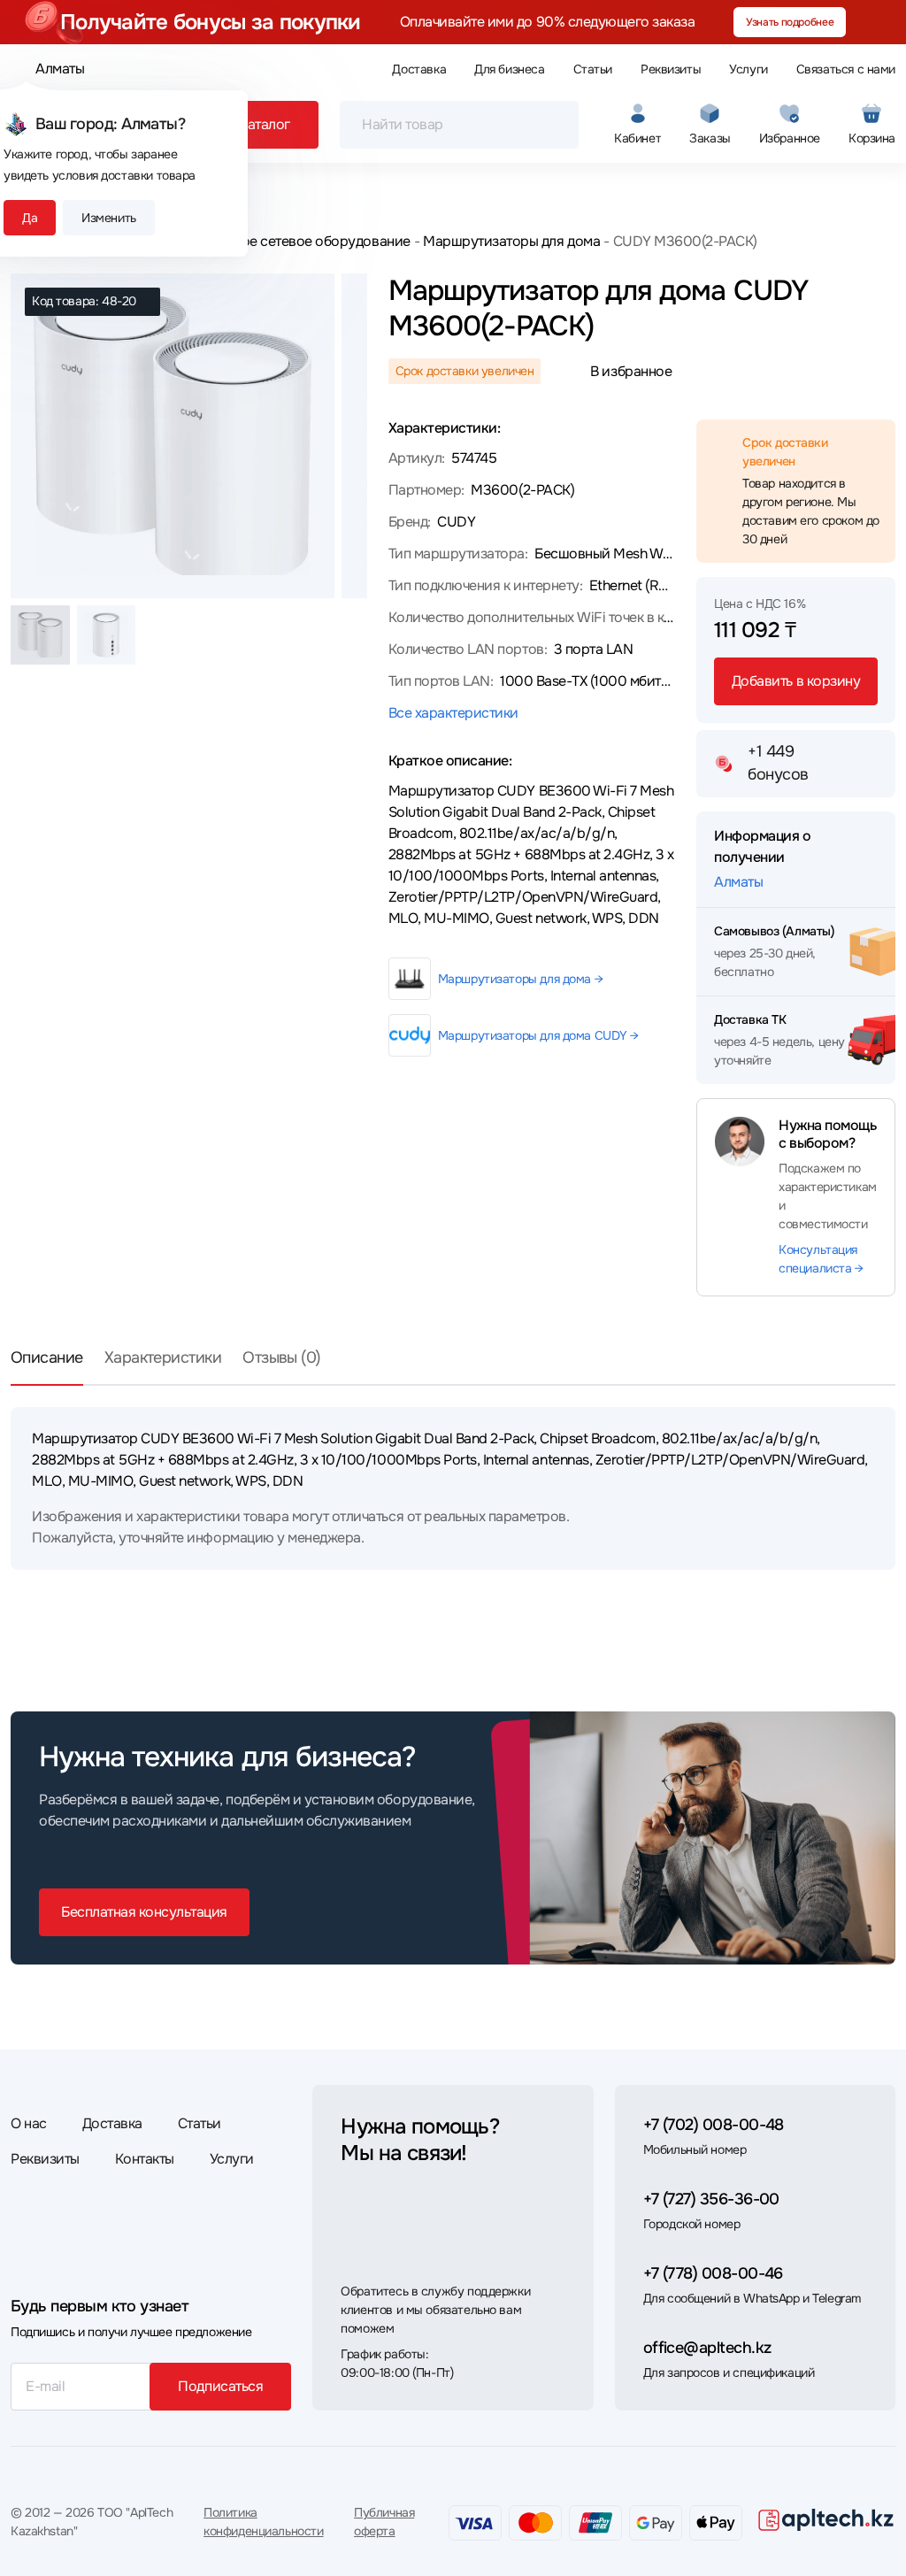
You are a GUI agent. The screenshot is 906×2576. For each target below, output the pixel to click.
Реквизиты (671, 69)
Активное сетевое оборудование (303, 241)
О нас (29, 2123)
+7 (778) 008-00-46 (713, 2273)
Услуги (748, 69)
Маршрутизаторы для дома (511, 241)
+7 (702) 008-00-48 (714, 2125)
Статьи (593, 69)
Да (30, 218)
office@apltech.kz (707, 2348)
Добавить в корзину (796, 681)
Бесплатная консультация (144, 1912)
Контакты (145, 2159)
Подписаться (220, 2386)
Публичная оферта (384, 2522)
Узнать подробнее (790, 22)
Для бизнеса (509, 69)
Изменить (109, 218)
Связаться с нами (846, 69)
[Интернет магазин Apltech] (826, 2519)
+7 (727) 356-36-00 (711, 2199)
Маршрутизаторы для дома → (521, 979)
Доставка (419, 69)
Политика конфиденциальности (263, 2522)
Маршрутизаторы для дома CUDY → (538, 1035)
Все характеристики (453, 713)
